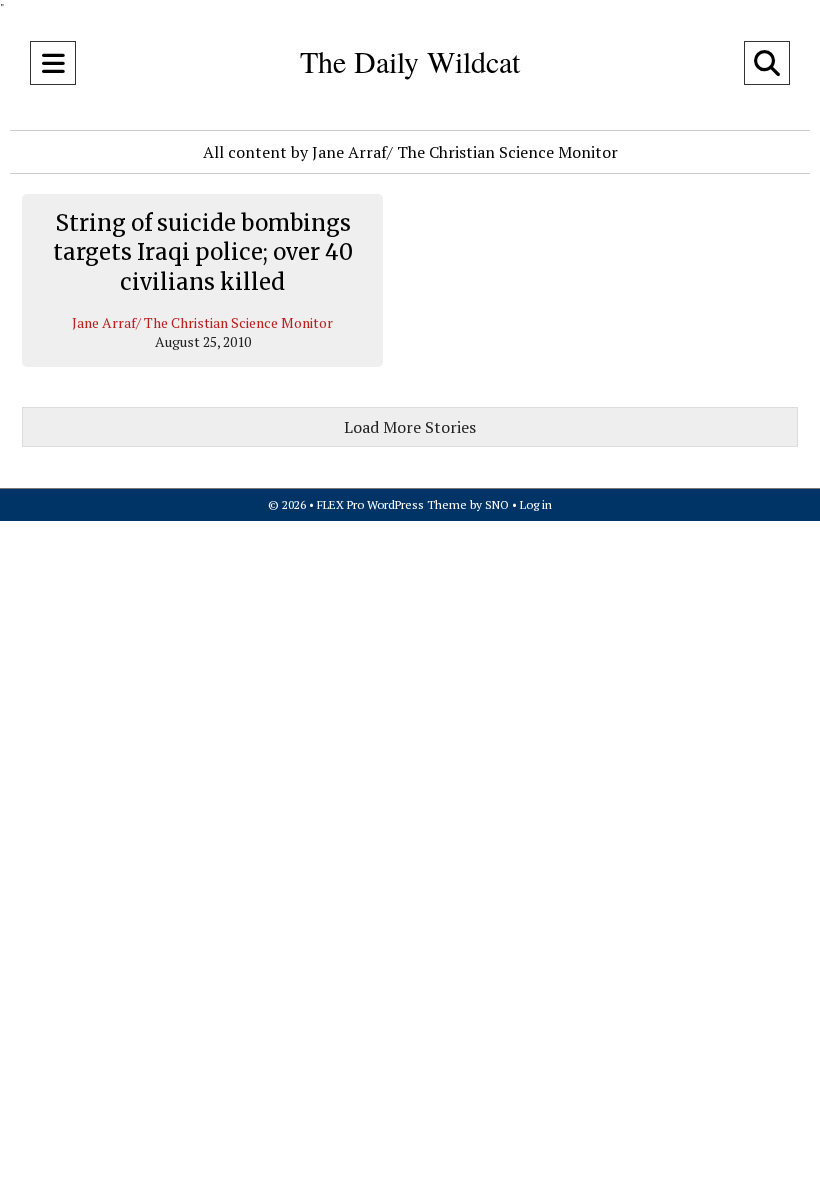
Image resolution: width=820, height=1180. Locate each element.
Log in (536, 504)
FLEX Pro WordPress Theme (392, 504)
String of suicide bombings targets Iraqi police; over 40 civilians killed (203, 252)
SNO (497, 504)
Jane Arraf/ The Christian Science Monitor (202, 322)
